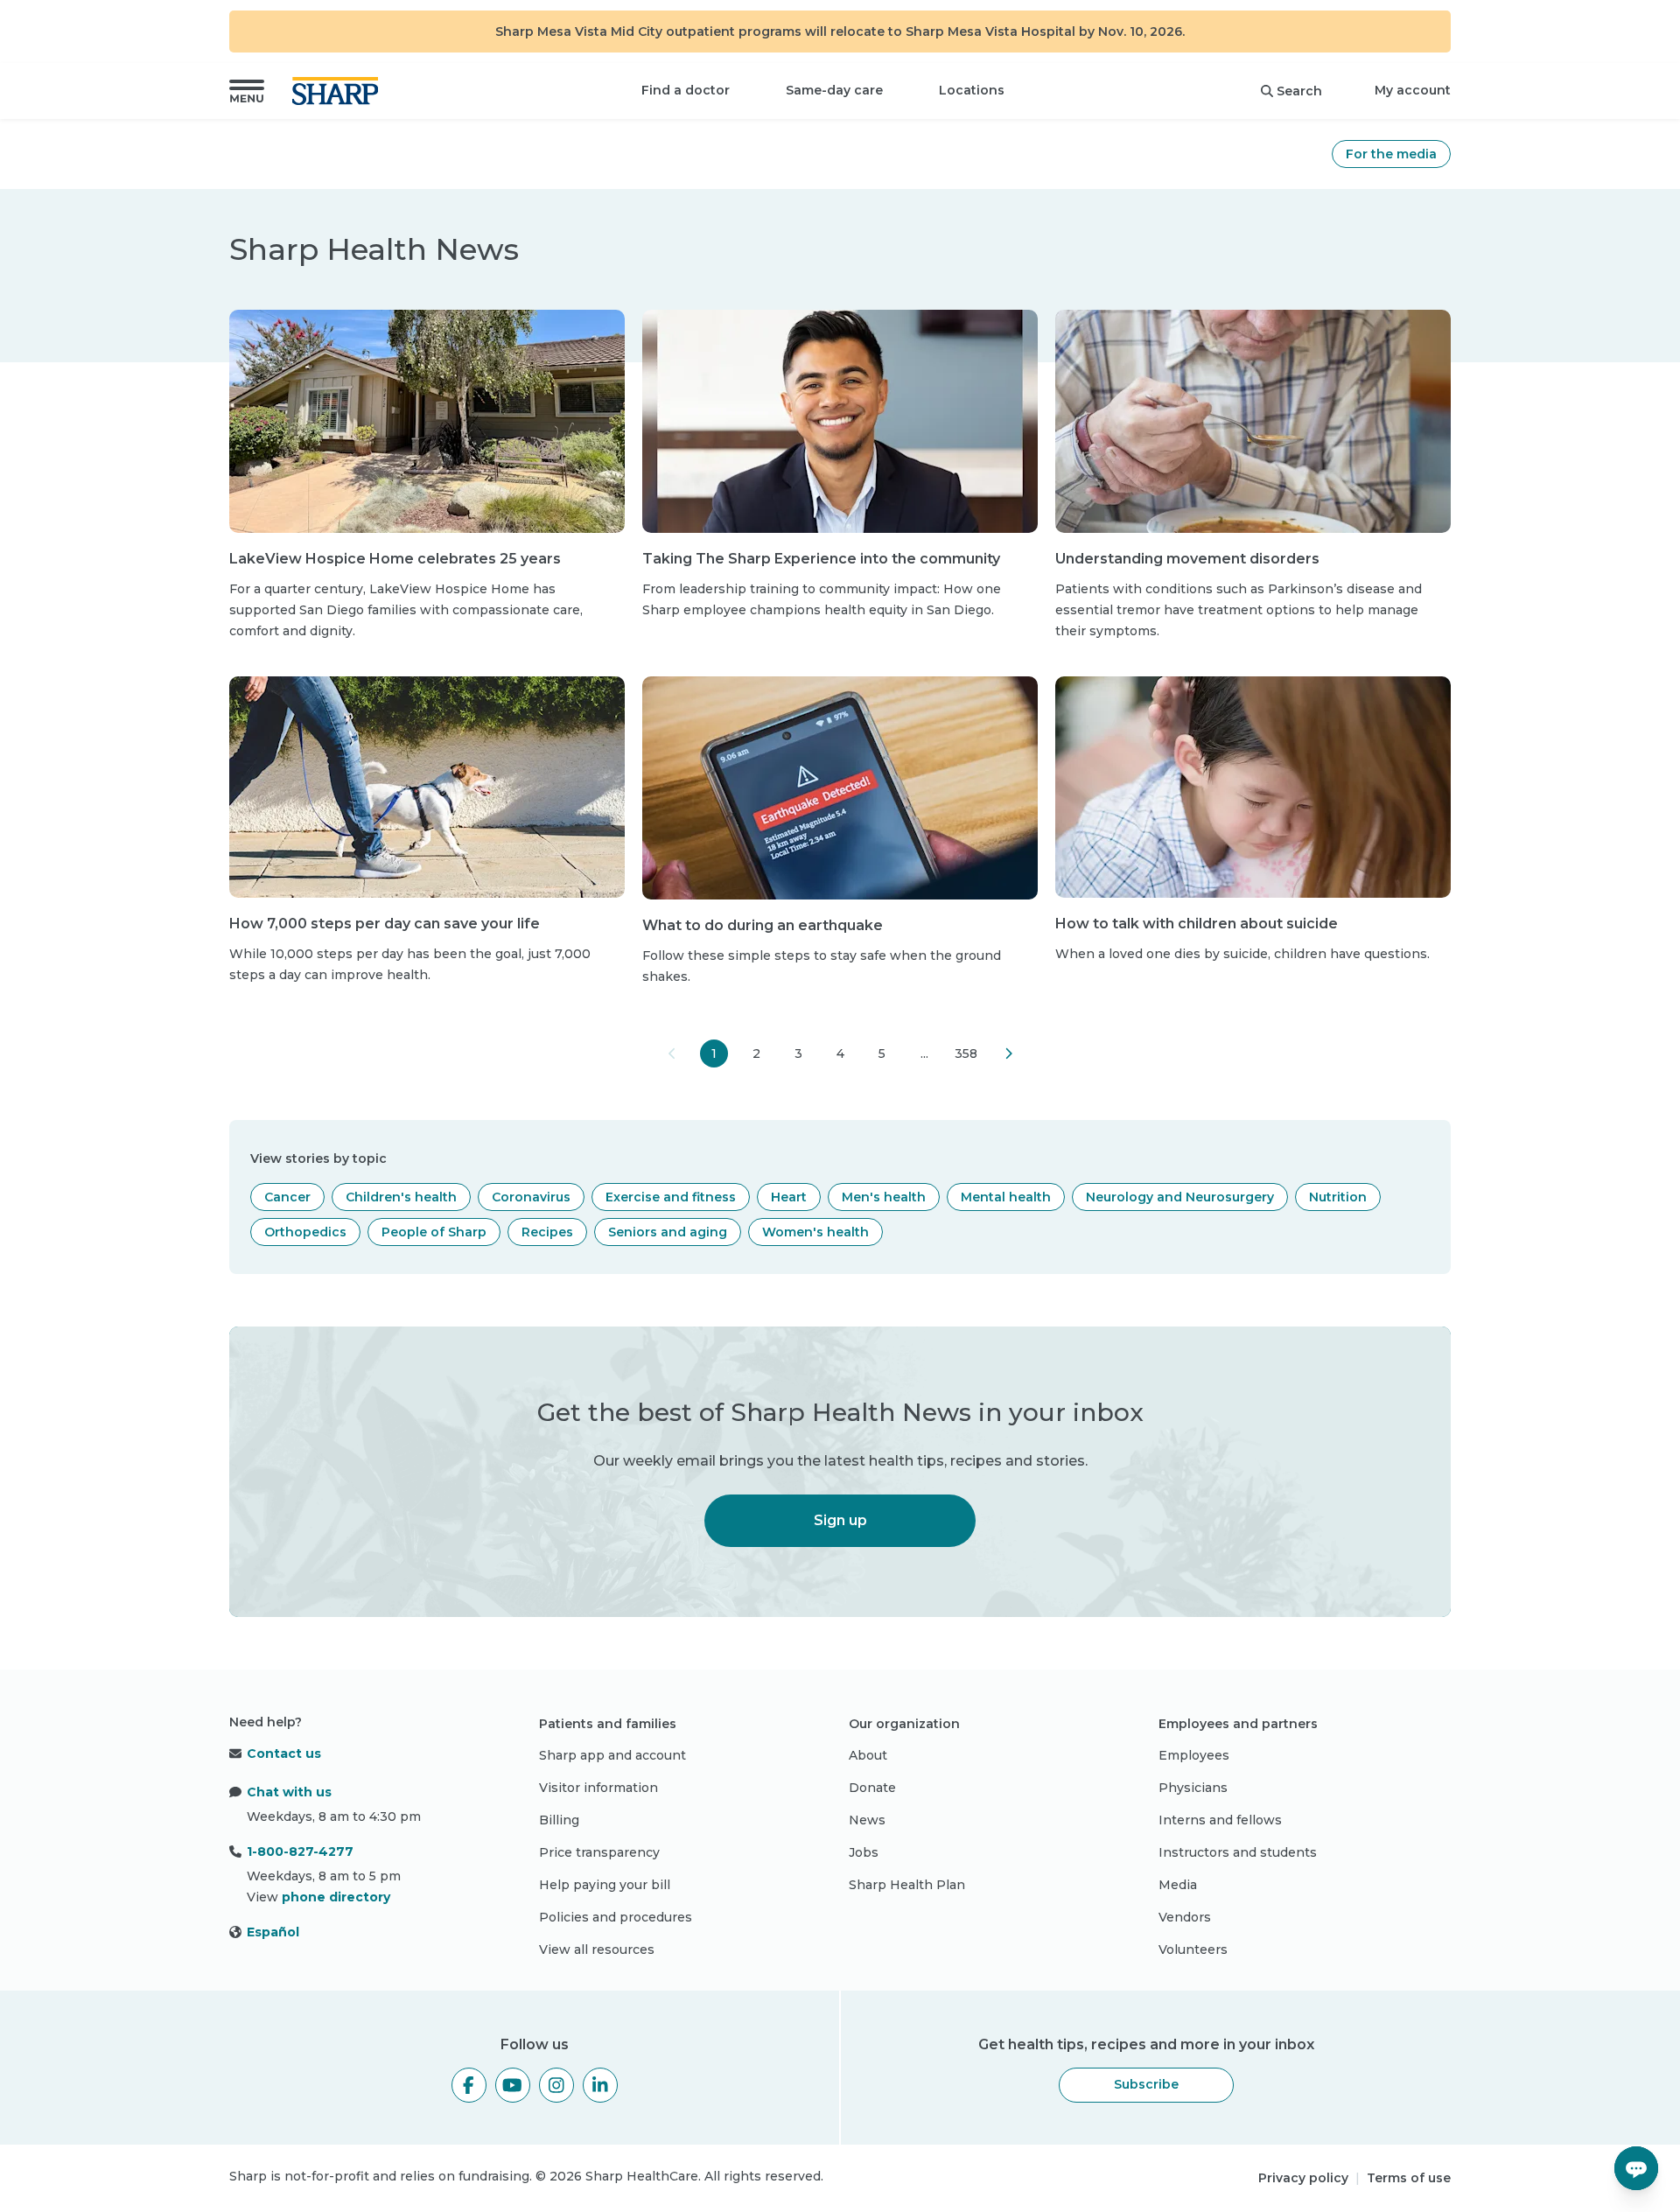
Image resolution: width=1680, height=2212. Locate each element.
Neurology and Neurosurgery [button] (1180, 1197)
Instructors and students (1238, 1852)
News (867, 1820)
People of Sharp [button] (434, 1232)
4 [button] (840, 1053)
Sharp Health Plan (907, 1885)
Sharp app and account (612, 1755)
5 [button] (882, 1053)
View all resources (597, 1949)
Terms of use (1409, 2178)
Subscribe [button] (1146, 2084)
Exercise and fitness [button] (671, 1197)
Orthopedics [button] (305, 1232)
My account (1413, 90)
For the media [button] (1391, 154)
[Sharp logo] (339, 91)
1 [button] (714, 1053)
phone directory (336, 1897)
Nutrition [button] (1338, 1197)
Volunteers (1193, 1949)
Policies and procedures (616, 1917)
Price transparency (599, 1852)
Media (1178, 1885)
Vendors (1185, 1917)
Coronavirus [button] (531, 1197)
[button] (247, 91)
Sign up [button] (840, 1520)
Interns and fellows (1220, 1820)
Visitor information (598, 1788)
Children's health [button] (401, 1197)
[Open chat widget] (1636, 2168)
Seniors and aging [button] (668, 1232)
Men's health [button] (884, 1197)
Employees (1194, 1755)
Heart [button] (789, 1197)
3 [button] (798, 1053)
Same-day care (834, 90)
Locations (972, 90)
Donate (872, 1788)
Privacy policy (1303, 2178)
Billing (559, 1820)
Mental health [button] (1006, 1197)
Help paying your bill (605, 1885)
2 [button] (756, 1053)
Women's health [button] (815, 1232)
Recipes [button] (547, 1232)
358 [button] (966, 1053)
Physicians (1193, 1788)
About (868, 1755)
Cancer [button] (287, 1197)
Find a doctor (686, 90)
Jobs (864, 1852)
